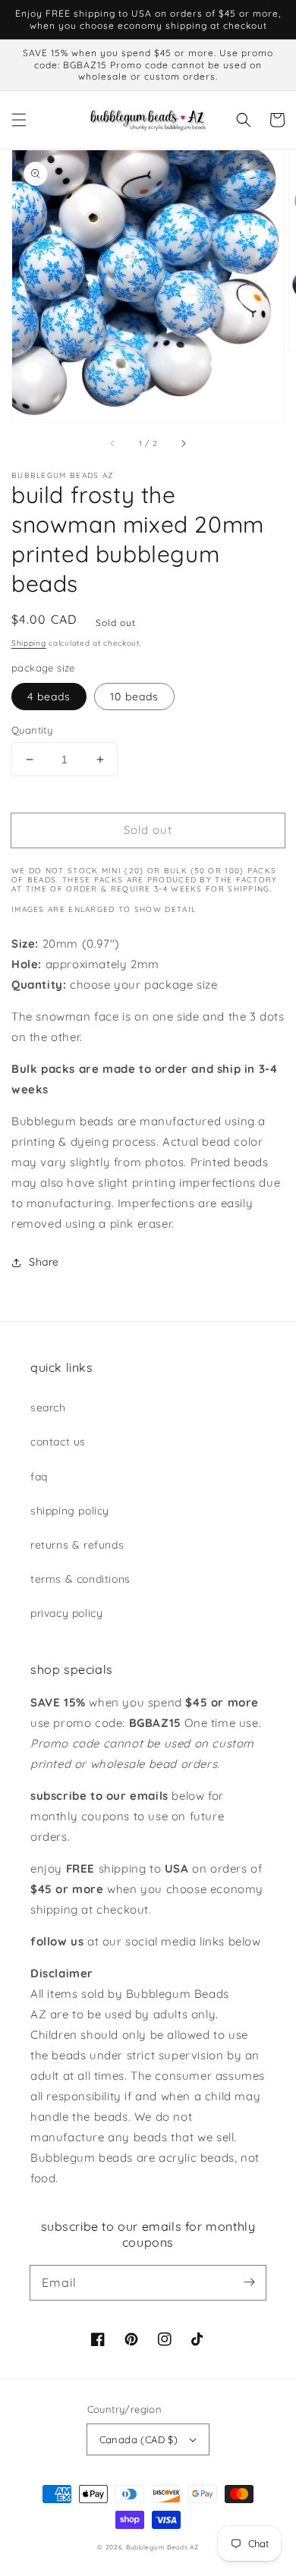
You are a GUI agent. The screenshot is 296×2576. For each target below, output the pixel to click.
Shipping (29, 643)
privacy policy (66, 1613)
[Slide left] (113, 443)
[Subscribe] (249, 2282)
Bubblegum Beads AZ (162, 2547)
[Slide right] (183, 443)
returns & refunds (77, 1545)
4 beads (49, 697)
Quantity (32, 730)
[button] (19, 120)
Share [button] (44, 1262)
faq (39, 1477)
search (48, 1408)
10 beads (134, 697)
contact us (58, 1442)
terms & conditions (80, 1579)
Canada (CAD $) (139, 2439)
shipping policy (70, 1511)
